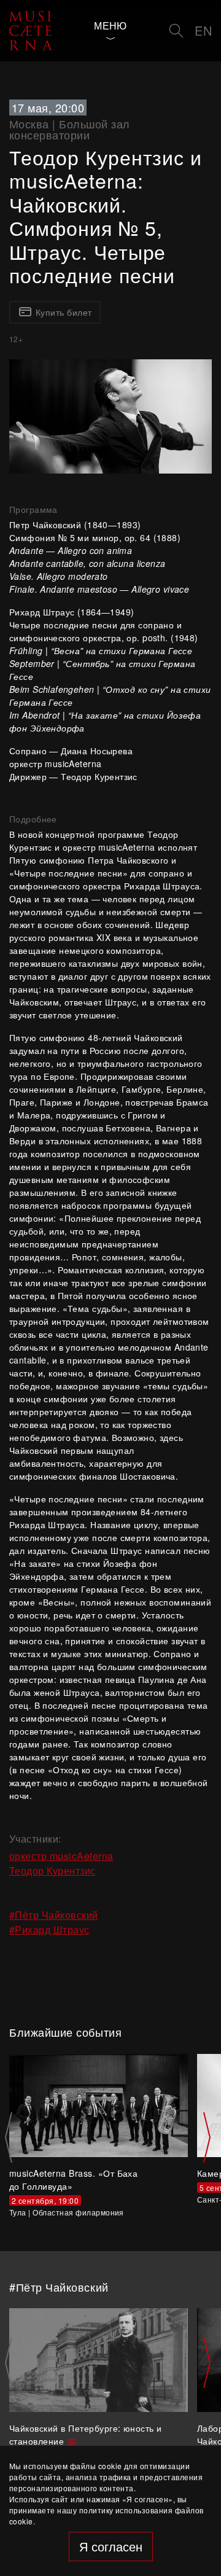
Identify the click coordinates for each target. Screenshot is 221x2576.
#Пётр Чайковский (54, 1915)
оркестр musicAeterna (61, 1856)
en (203, 30)
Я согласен (111, 2546)
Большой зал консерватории (70, 129)
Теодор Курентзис (52, 1871)
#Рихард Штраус (49, 1930)
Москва (29, 123)
